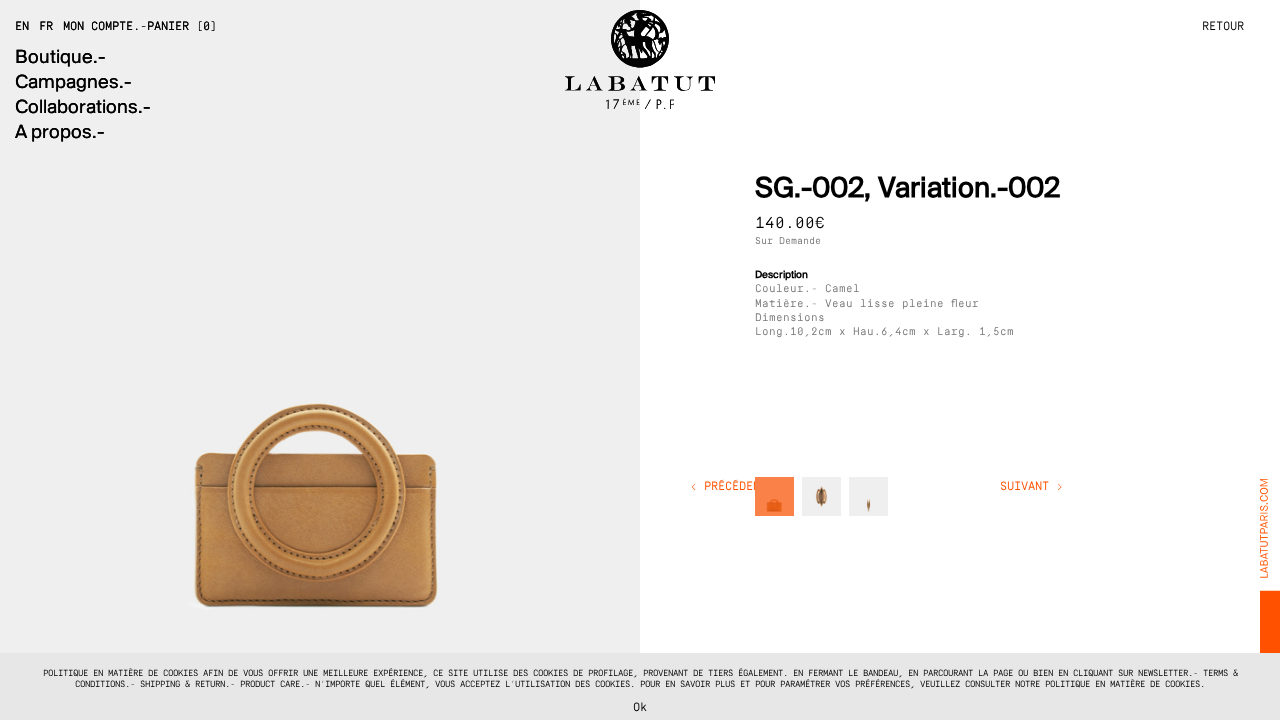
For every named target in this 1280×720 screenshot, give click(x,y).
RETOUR (1223, 27)
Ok (640, 708)
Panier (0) (182, 27)
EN (22, 27)
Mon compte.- (105, 27)
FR (46, 27)
